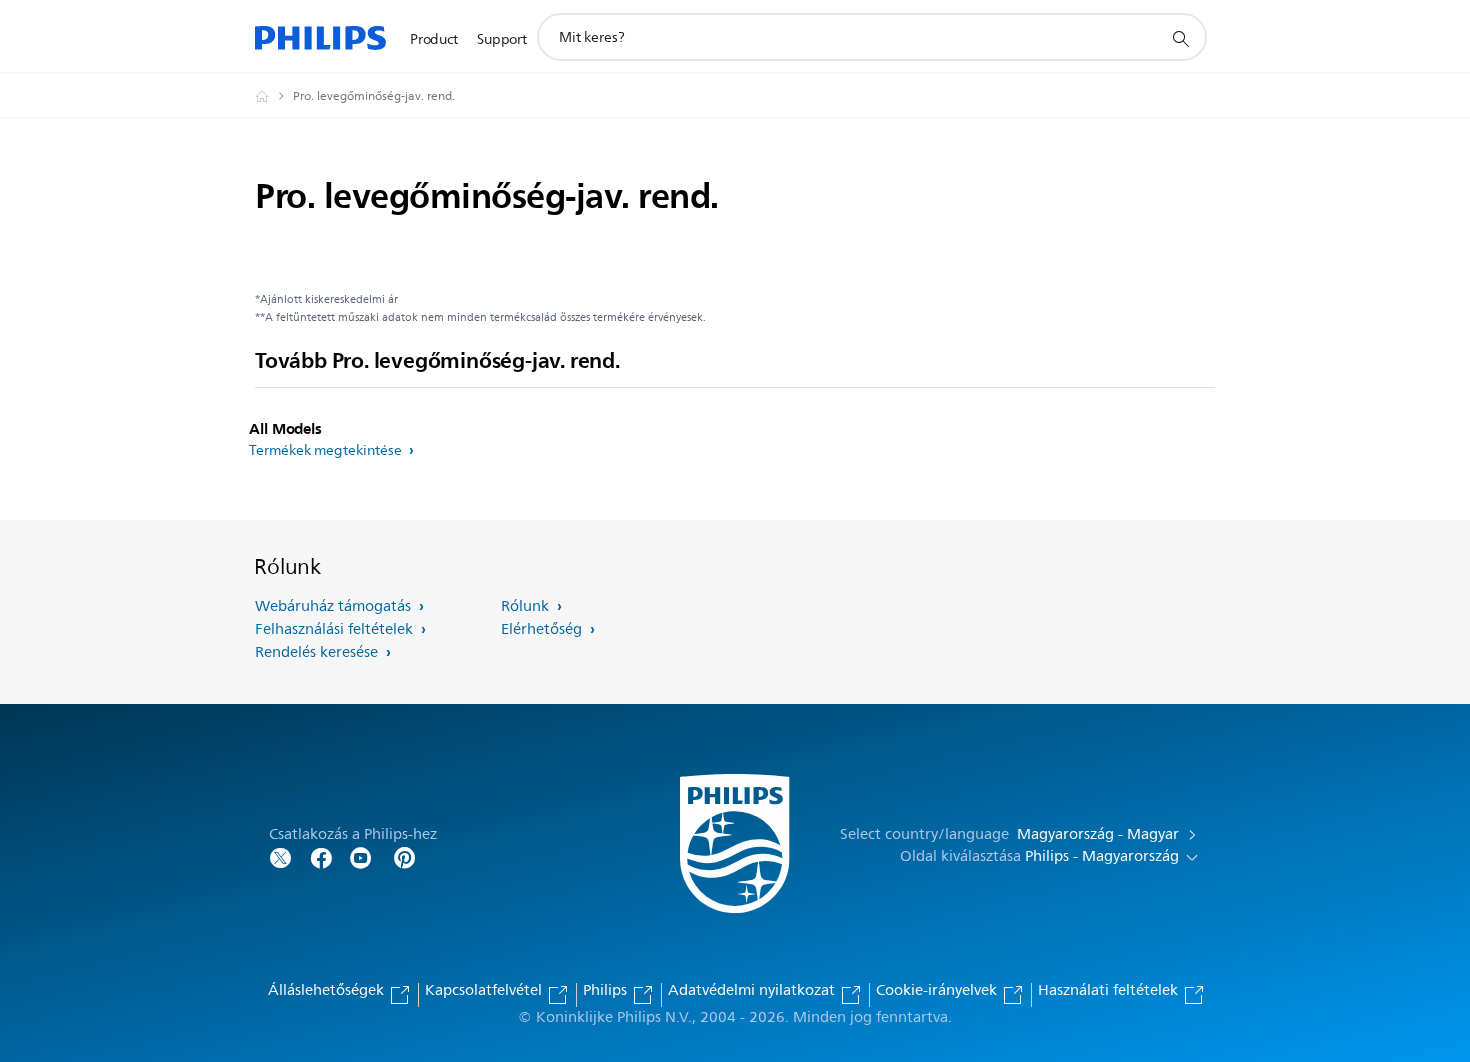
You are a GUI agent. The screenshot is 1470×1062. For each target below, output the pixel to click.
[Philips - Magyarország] (274, 96)
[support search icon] (1180, 38)
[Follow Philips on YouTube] (361, 856)
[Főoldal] (320, 37)
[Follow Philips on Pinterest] (405, 856)
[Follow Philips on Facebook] (321, 856)
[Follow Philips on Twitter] (281, 856)
